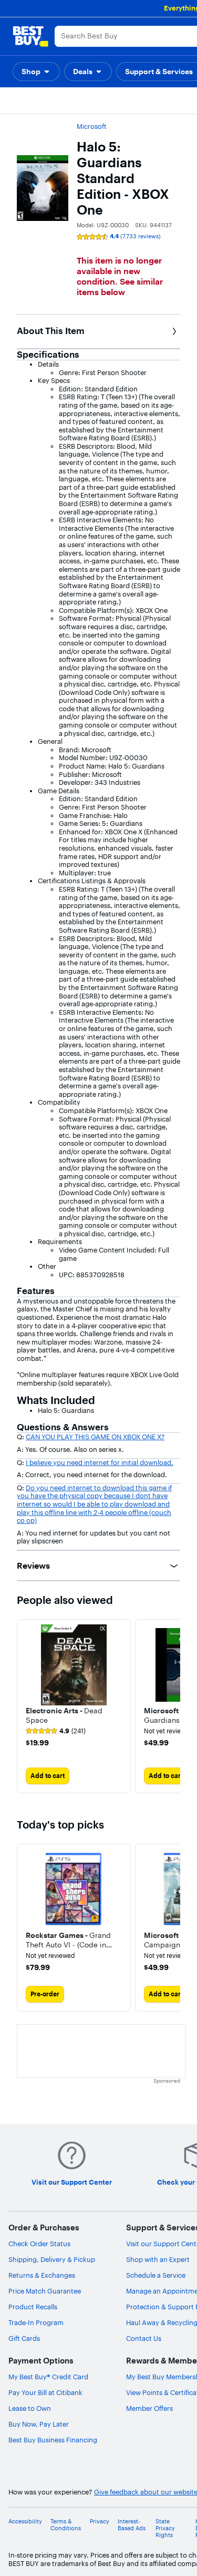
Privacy (100, 2522)
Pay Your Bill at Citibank (45, 2392)
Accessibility (25, 2522)
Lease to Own (30, 2408)
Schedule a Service (156, 2275)
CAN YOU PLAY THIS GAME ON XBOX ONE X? (95, 1437)
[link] (56, 1731)
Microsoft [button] (92, 126)
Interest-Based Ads (132, 2525)
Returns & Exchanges (42, 2275)
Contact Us (144, 2338)
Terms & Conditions (66, 2525)
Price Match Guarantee (45, 2291)
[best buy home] (30, 36)
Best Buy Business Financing (53, 2440)
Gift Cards (24, 2338)
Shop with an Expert (158, 2259)
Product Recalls (33, 2307)
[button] (36, 72)
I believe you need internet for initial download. (100, 1462)
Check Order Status (39, 2244)
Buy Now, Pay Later (39, 2424)
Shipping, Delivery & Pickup (52, 2259)
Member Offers (149, 2408)
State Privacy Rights (165, 2528)
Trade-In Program (36, 2322)
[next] (172, 1706)
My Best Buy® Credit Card (48, 2377)
